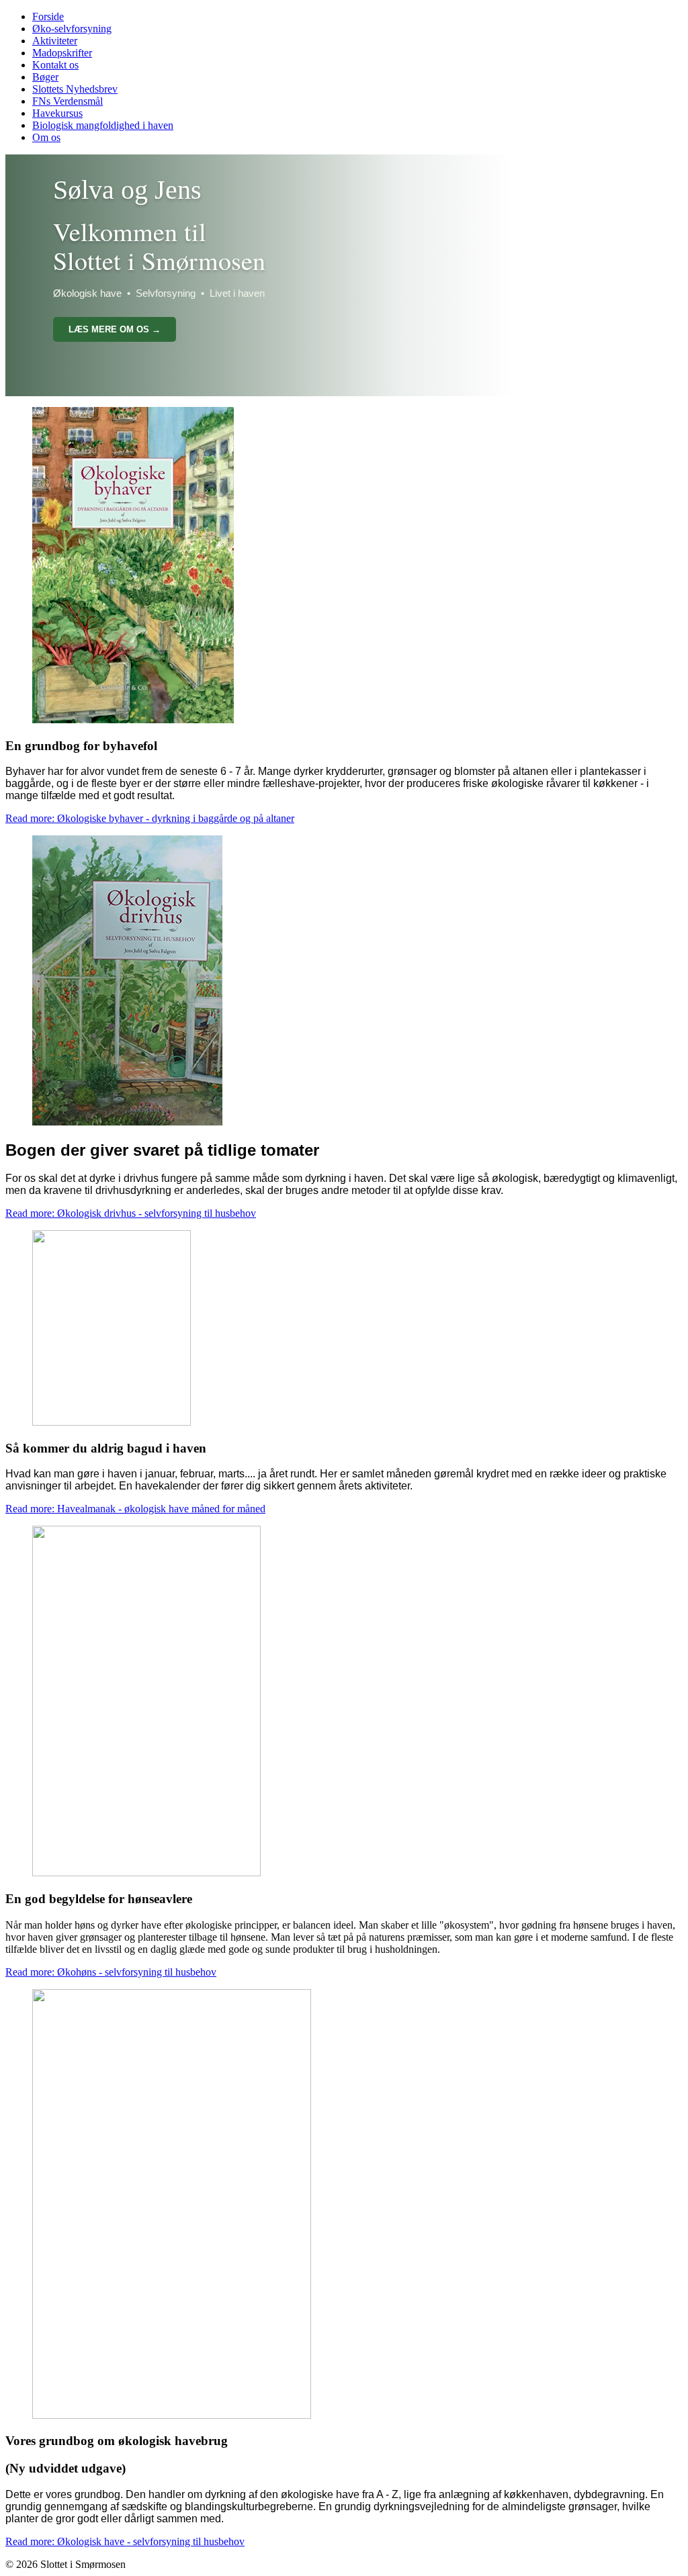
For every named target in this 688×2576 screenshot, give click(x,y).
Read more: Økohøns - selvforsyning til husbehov (111, 1972)
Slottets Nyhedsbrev (75, 89)
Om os (46, 137)
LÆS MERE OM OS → (115, 329)
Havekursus (57, 113)
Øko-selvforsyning (72, 29)
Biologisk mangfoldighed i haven (103, 125)
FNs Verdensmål (68, 101)
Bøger (45, 77)
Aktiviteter (55, 41)
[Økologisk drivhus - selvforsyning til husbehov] (127, 1122)
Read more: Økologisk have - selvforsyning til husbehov (125, 2541)
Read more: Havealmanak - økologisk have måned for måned (135, 1509)
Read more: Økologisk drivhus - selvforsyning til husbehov (131, 1213)
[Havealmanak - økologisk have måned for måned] (112, 1422)
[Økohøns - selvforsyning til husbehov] (146, 1873)
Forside (48, 16)
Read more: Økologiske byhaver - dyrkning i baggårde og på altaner (150, 818)
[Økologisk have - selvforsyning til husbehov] (172, 2415)
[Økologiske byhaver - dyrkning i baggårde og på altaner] (133, 720)
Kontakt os (55, 65)
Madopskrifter (62, 53)
